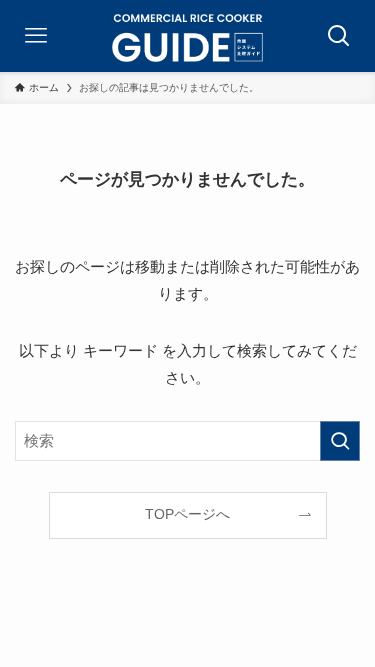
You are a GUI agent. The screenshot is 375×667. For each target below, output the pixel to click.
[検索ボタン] (339, 36)
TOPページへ (187, 514)
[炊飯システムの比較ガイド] (187, 36)
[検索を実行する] (340, 441)
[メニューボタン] (36, 36)
